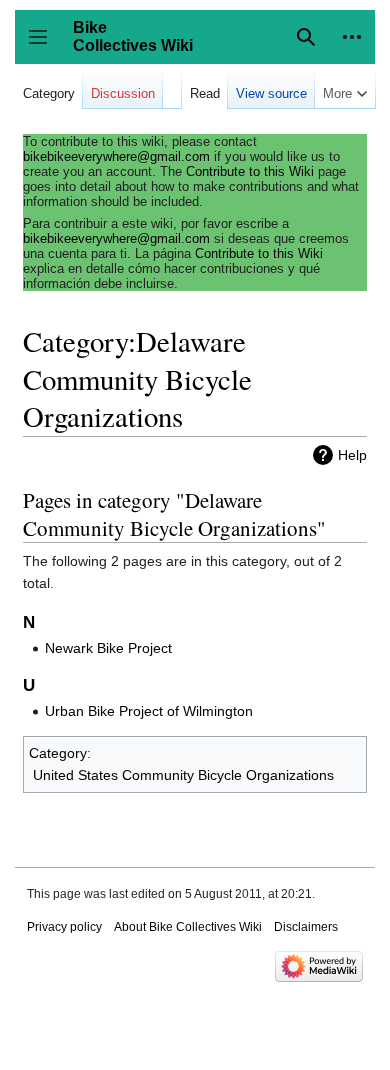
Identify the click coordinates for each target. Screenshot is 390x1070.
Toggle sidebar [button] (44, 46)
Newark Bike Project (108, 648)
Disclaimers (306, 927)
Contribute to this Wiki (250, 171)
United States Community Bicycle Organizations (183, 775)
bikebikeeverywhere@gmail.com (116, 156)
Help (352, 455)
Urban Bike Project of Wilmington (149, 711)
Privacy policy (64, 927)
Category (58, 753)
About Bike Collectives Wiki (188, 927)
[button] (352, 37)
